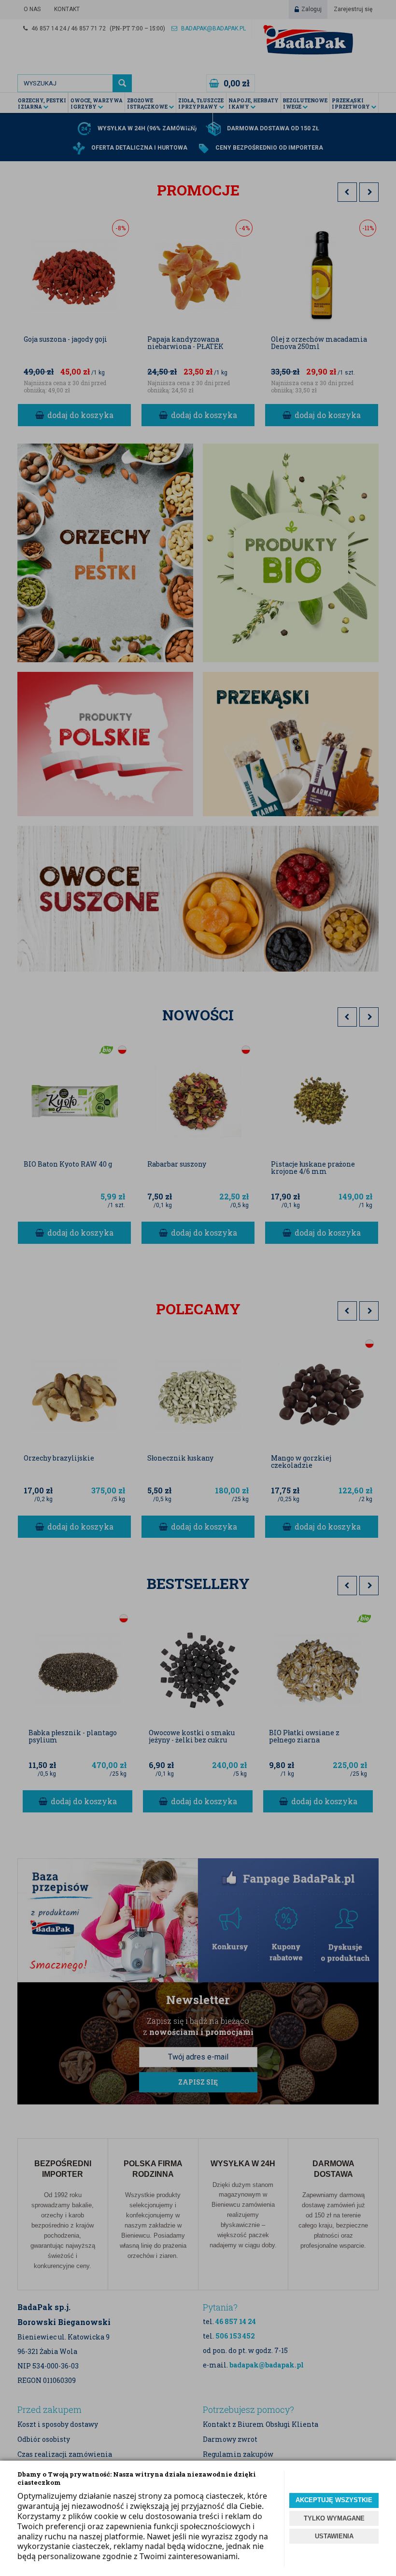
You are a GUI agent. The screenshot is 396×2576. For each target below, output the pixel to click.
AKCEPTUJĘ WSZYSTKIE (334, 2500)
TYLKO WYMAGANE (334, 2518)
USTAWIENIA (334, 2536)
